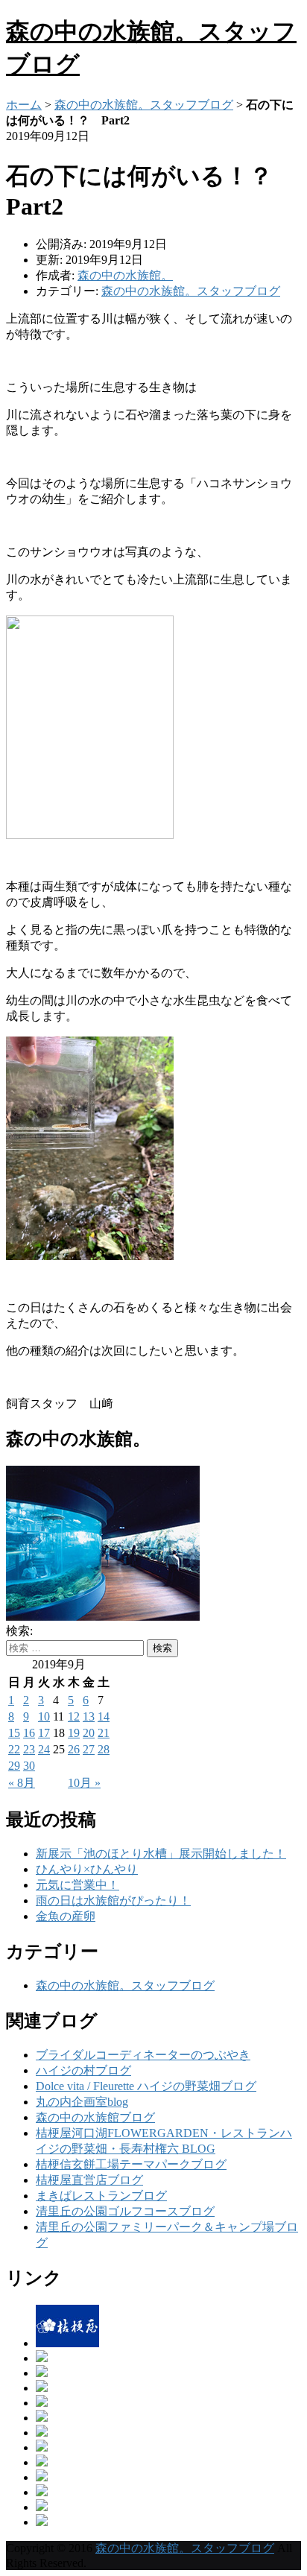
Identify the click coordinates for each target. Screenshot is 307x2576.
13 (89, 1716)
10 (44, 1716)
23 (29, 1749)
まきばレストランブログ (101, 2196)
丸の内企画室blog (82, 2102)
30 (29, 1766)
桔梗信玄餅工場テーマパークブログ (131, 2164)
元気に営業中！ (77, 1885)
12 (74, 1716)
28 (104, 1749)
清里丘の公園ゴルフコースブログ (125, 2211)
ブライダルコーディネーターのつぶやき (143, 2055)
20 (89, 1733)
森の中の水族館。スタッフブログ (144, 105)
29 (14, 1766)
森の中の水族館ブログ (95, 2117)
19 (74, 1733)
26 (74, 1749)
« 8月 (22, 1783)
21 (104, 1733)
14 (104, 1716)
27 (89, 1749)
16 (29, 1733)
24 (44, 1749)
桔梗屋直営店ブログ (89, 2180)
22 (14, 1749)
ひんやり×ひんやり (87, 1869)
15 (14, 1733)
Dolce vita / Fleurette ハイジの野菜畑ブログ (146, 2086)
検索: (19, 1631)
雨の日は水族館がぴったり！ (113, 1901)
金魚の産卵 (66, 1916)
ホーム (24, 105)
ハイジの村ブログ (83, 2070)
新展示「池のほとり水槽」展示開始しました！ (161, 1854)
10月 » (84, 1783)
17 (44, 1733)
